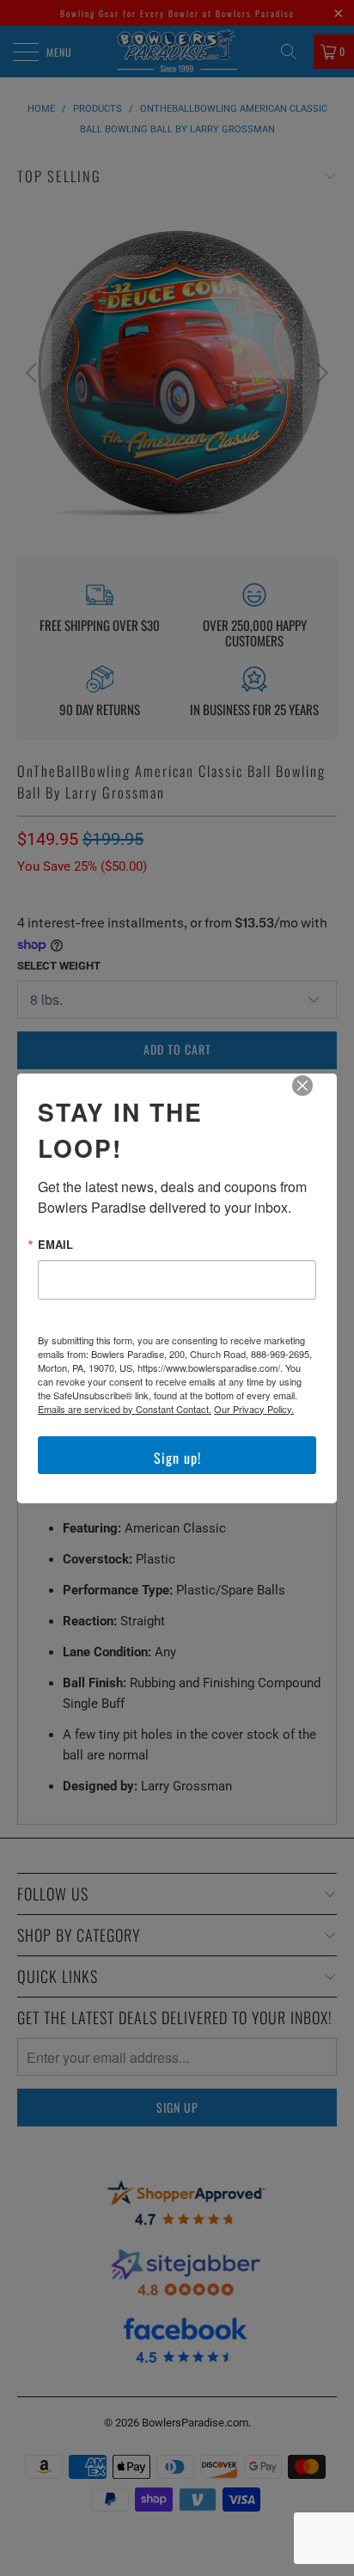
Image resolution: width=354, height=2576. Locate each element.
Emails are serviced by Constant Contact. (125, 1409)
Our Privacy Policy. (254, 1409)
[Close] (314, 1098)
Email (55, 1244)
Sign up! (177, 1458)
